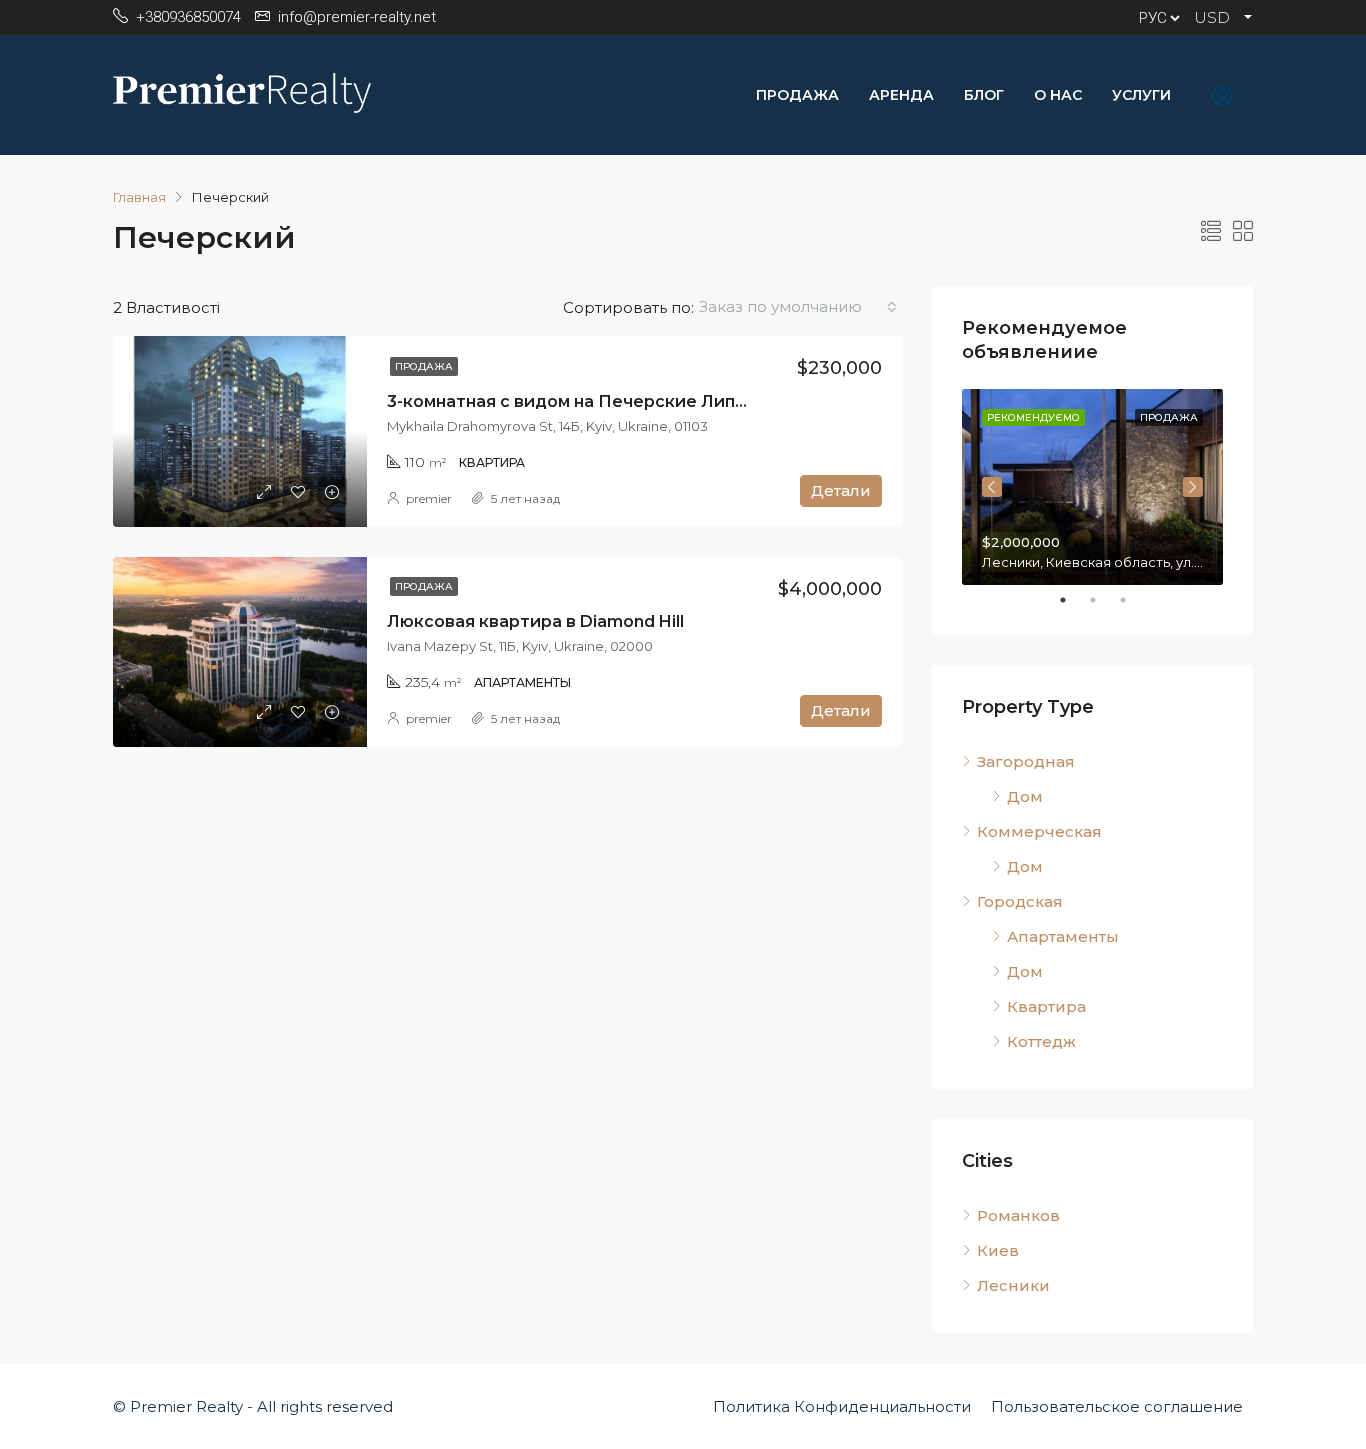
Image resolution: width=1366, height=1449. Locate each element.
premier (429, 498)
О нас (1058, 95)
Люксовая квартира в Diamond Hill (535, 621)
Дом (1025, 796)
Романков (1018, 1215)
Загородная (1026, 761)
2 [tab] (1103, 600)
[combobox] (798, 307)
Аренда (901, 95)
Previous (992, 487)
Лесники (1013, 1285)
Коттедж (1041, 1041)
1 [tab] (1073, 600)
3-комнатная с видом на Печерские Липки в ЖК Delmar (628, 401)
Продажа (797, 95)
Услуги (1141, 95)
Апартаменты (1063, 936)
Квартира (1046, 1006)
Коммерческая (1039, 831)
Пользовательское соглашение (1117, 1406)
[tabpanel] (1092, 487)
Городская (1020, 901)
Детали (841, 490)
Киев (998, 1250)
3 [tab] (1133, 600)
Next (1193, 487)
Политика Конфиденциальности (842, 1406)
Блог (984, 95)
